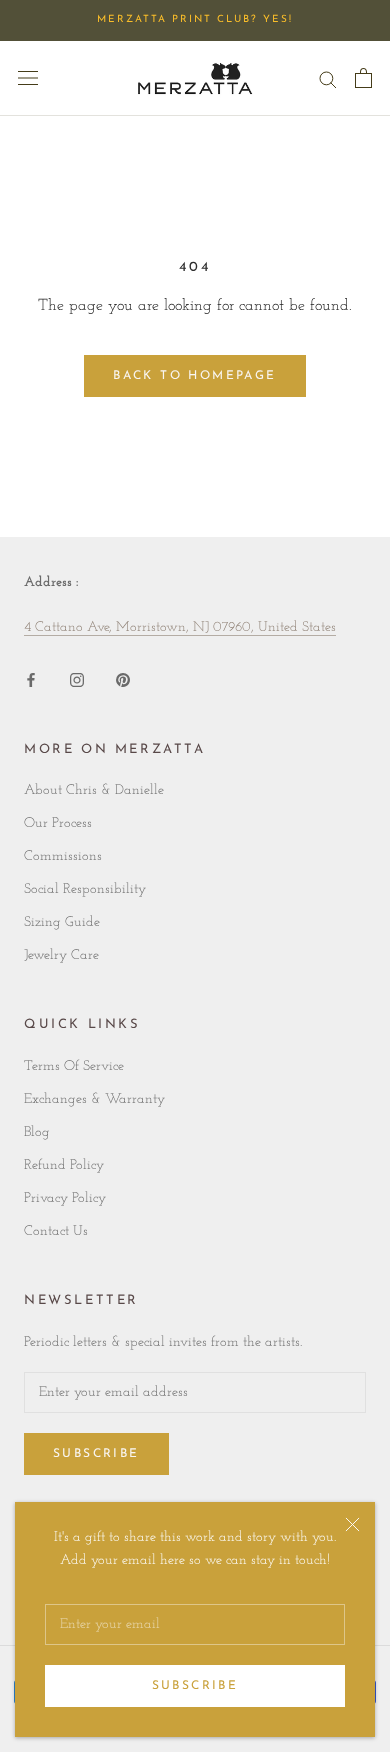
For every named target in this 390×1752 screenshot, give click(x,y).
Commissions (63, 856)
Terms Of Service (74, 1066)
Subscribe (195, 1686)
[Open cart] (363, 78)
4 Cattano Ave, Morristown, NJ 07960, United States (180, 627)
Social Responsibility (85, 889)
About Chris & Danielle (94, 790)
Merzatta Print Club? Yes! (195, 19)
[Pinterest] (123, 679)
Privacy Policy (65, 1198)
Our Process (58, 823)
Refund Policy (64, 1165)
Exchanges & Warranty (94, 1099)
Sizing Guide (62, 922)
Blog (37, 1132)
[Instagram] (77, 679)
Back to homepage (194, 376)
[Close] (352, 1524)
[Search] (328, 78)
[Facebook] (31, 679)
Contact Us (56, 1231)
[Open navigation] (28, 78)
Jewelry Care (61, 955)
